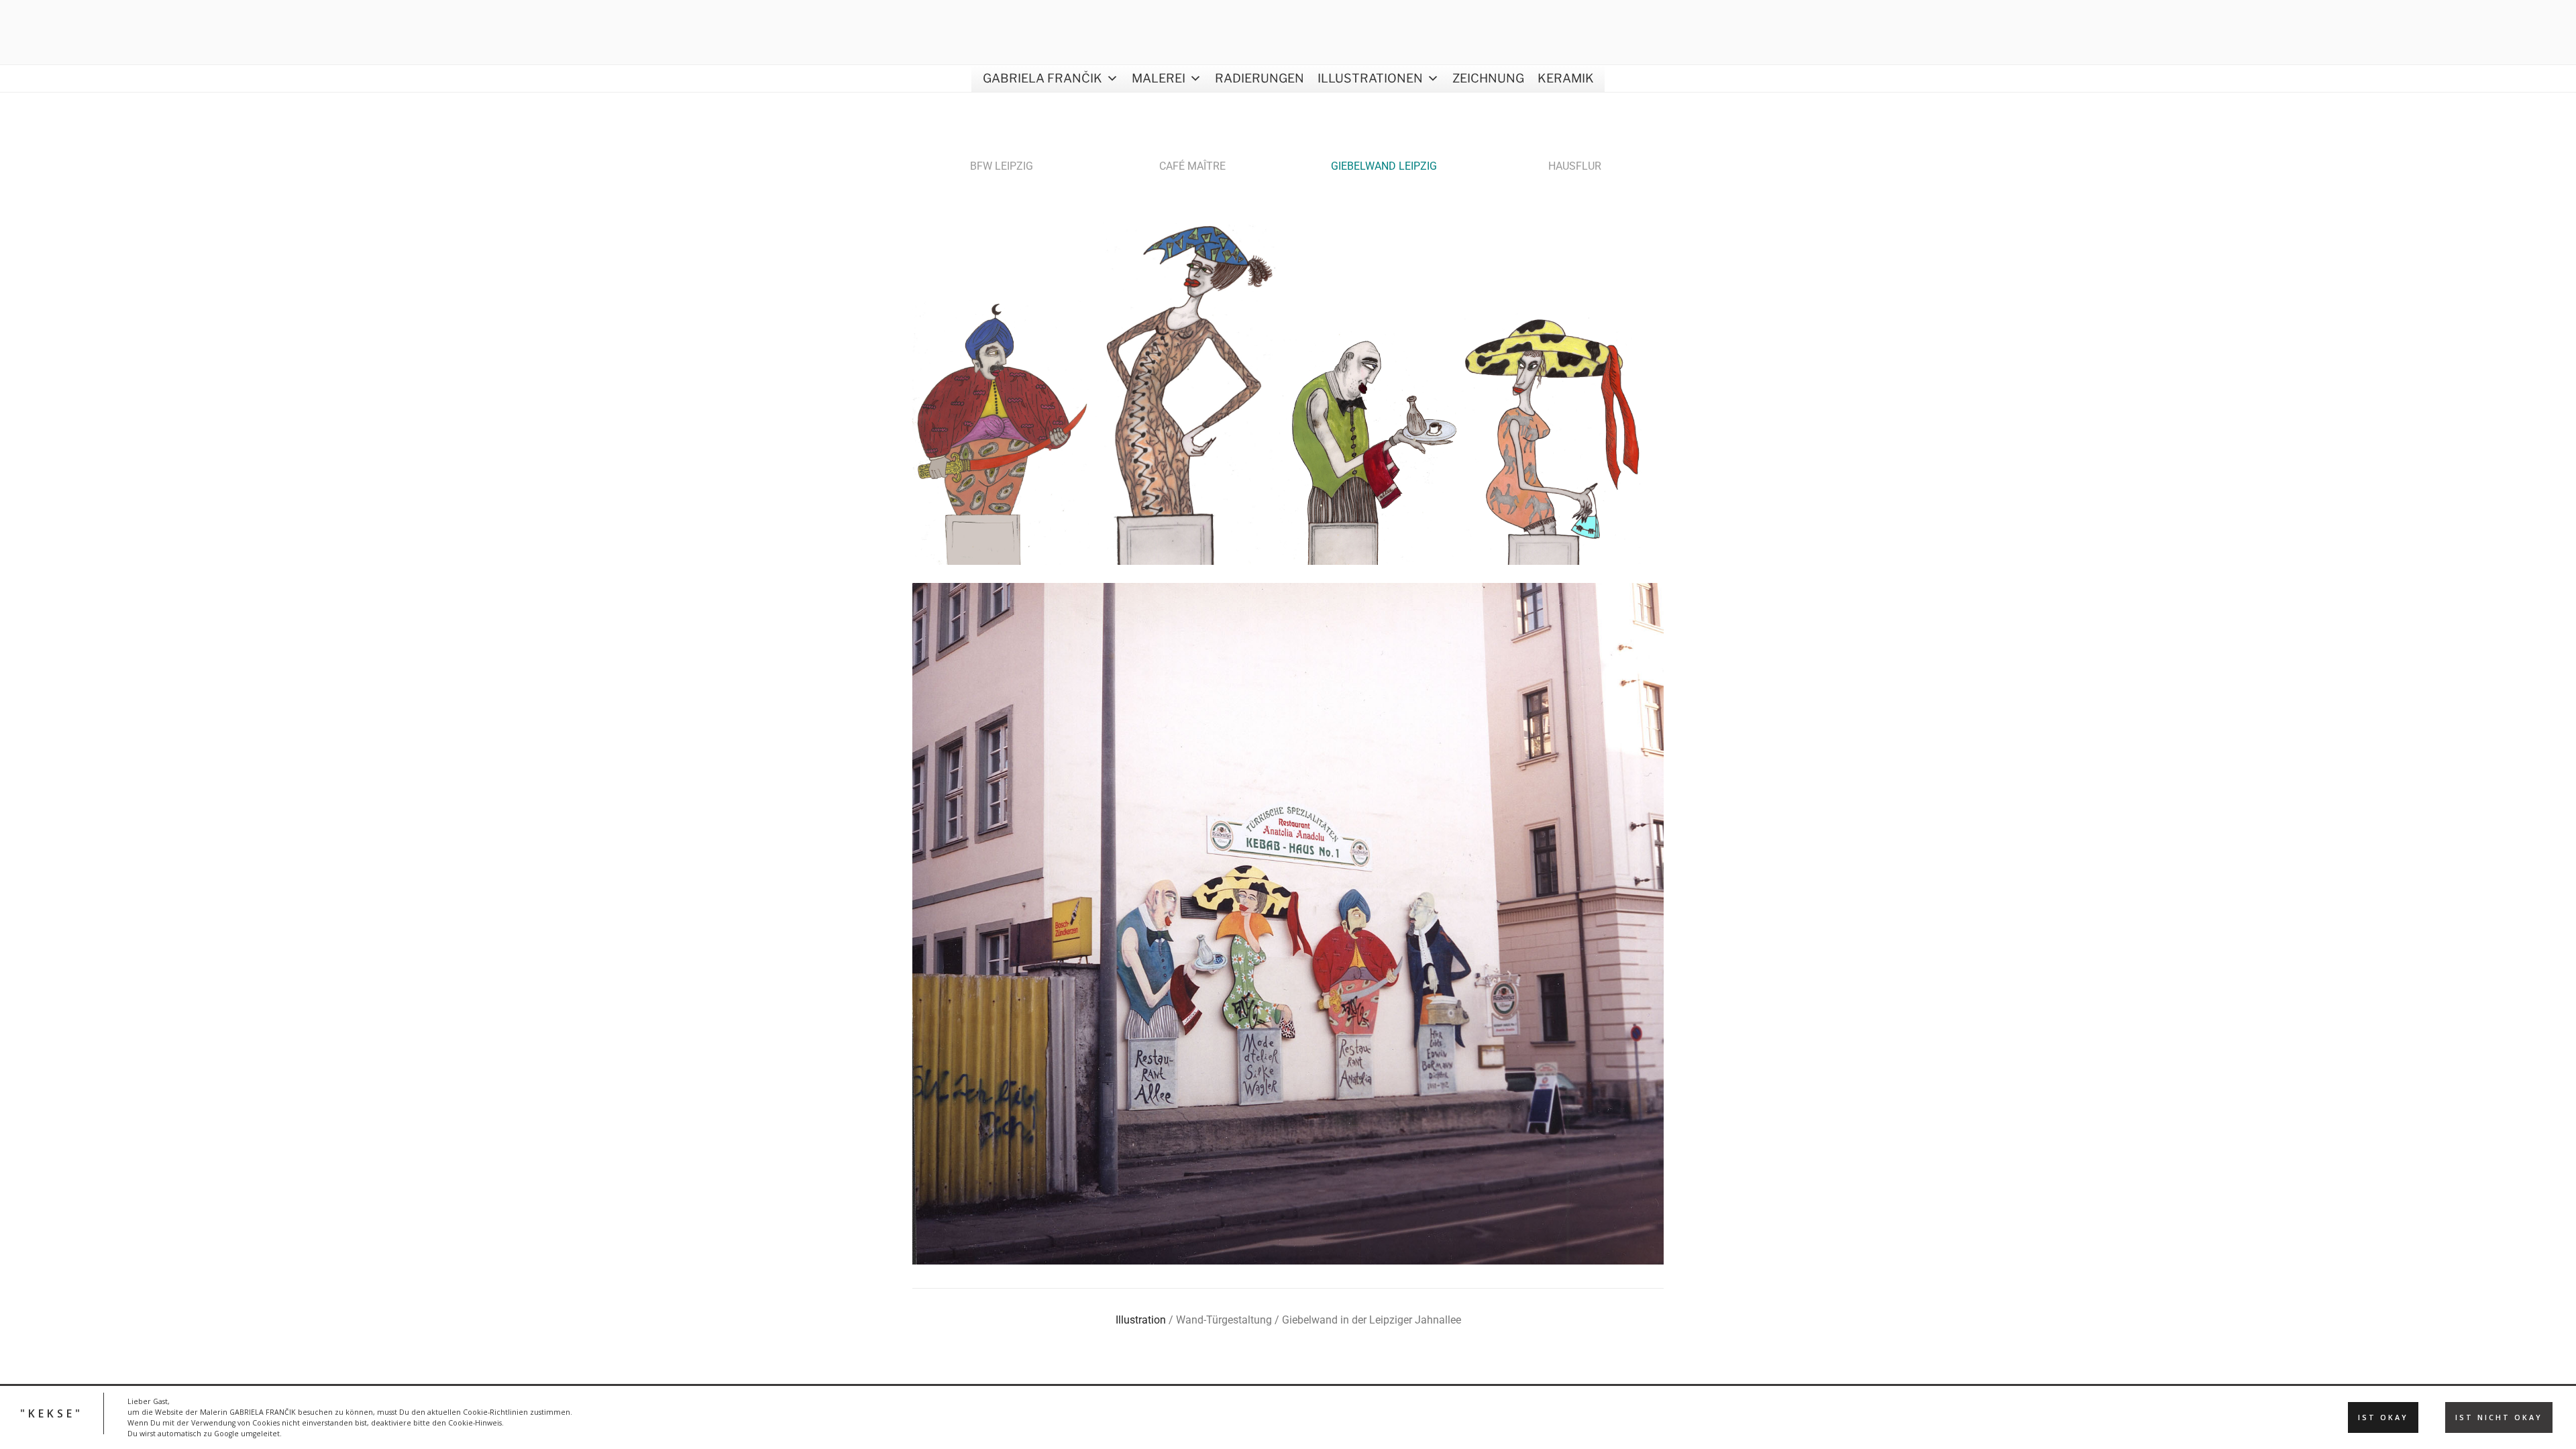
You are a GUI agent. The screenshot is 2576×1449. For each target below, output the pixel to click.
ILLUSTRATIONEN (1370, 78)
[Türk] (1003, 561)
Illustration (1141, 1320)
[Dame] (1186, 561)
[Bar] (1369, 561)
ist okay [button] (2383, 1417)
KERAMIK (1566, 78)
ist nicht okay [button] (2499, 1417)
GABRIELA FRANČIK (1042, 78)
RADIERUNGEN (1259, 78)
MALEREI (1159, 78)
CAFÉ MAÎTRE (1192, 166)
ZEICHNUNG (1488, 78)
